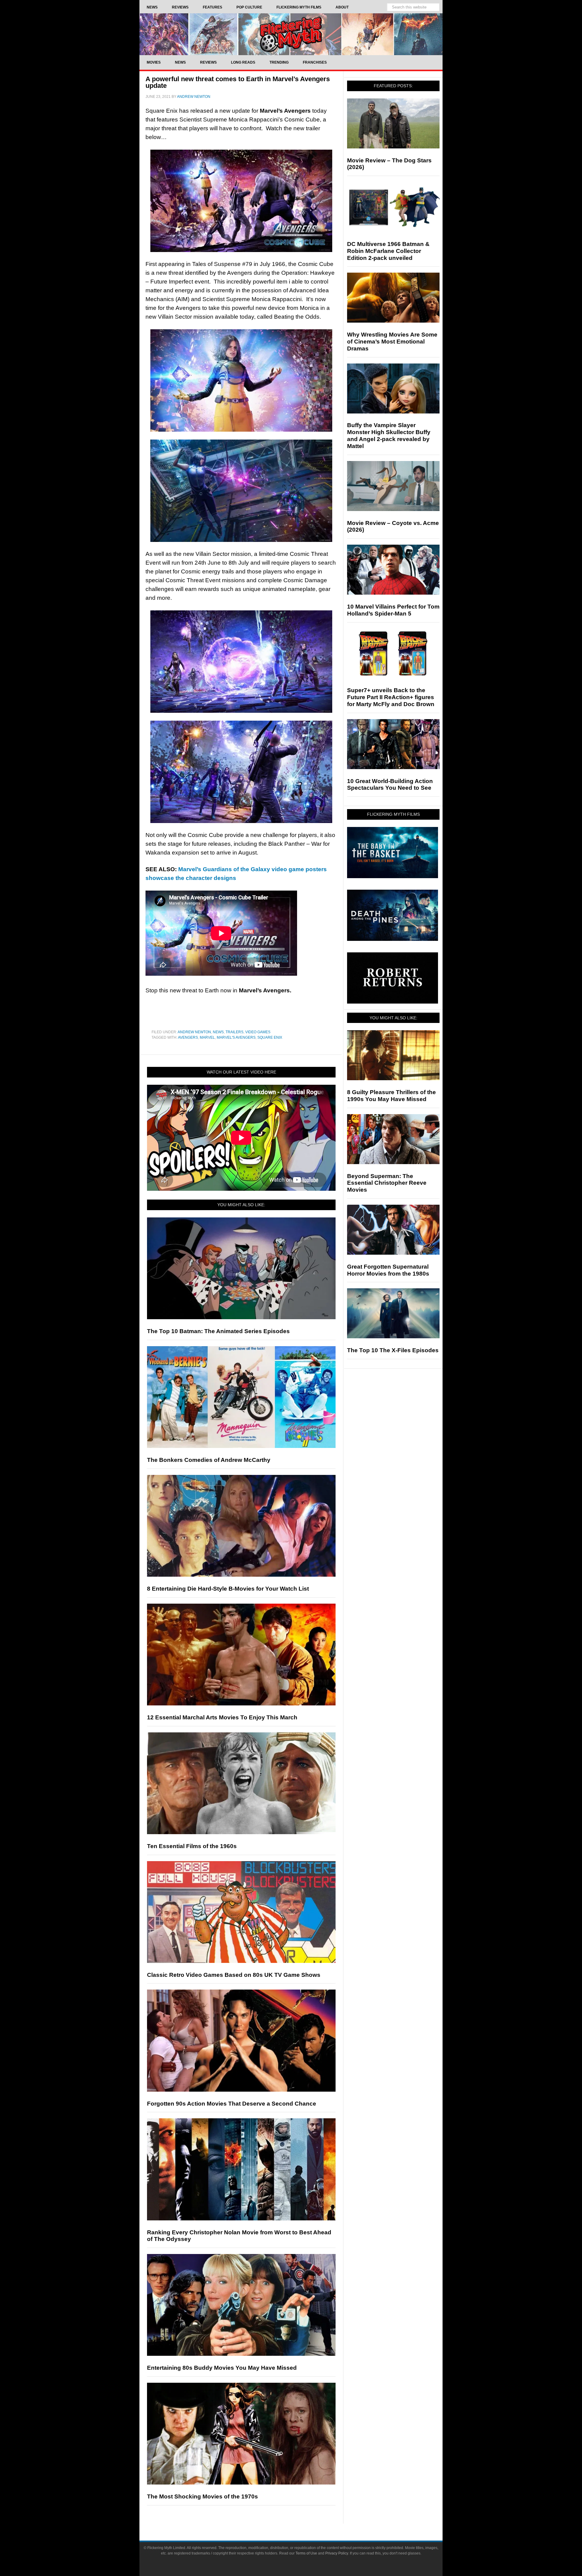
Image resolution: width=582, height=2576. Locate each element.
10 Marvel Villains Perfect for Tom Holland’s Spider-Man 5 (393, 610)
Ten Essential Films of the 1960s (192, 1846)
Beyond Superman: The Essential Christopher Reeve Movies (387, 1183)
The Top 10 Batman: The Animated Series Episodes (218, 1331)
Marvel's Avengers (236, 1037)
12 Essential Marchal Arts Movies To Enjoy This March (222, 1717)
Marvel (207, 1037)
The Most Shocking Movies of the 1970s (202, 2496)
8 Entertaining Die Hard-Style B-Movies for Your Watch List (228, 1589)
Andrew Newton (194, 1032)
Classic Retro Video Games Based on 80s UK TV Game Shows (234, 1975)
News (218, 1032)
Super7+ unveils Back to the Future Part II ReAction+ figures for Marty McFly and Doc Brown (391, 697)
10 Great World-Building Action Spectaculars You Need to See (390, 785)
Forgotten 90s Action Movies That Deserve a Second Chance (232, 2104)
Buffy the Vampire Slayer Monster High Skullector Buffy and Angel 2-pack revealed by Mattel (389, 435)
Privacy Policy (337, 2553)
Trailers (234, 1032)
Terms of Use (306, 2553)
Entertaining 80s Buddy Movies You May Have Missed (222, 2368)
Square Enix (270, 1037)
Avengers (188, 1037)
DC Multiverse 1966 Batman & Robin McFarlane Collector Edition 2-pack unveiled (388, 251)
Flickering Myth (291, 34)
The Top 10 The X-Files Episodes (393, 1350)
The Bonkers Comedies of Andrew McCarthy (209, 1460)
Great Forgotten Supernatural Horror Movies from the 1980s (388, 1270)
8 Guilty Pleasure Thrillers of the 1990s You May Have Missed (391, 1096)
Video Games (258, 1032)
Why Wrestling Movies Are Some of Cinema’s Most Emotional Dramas (392, 342)
